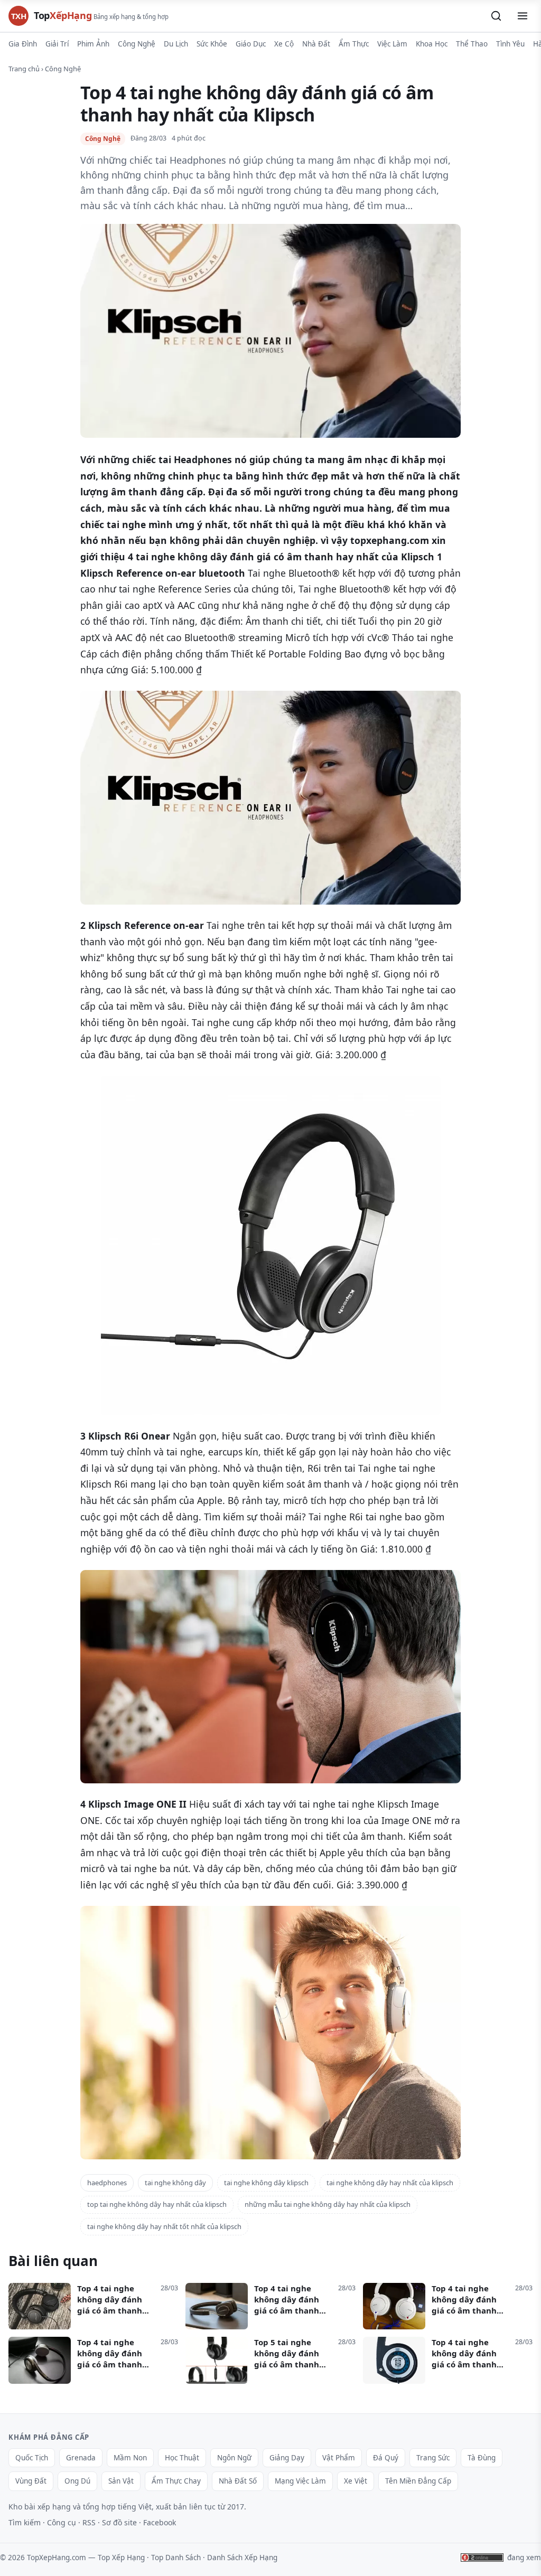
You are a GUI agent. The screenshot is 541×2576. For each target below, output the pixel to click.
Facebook (160, 2522)
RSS (89, 2522)
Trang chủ (24, 69)
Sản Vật (121, 2481)
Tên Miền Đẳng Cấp (418, 2481)
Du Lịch (176, 44)
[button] (496, 16)
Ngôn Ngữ (234, 2458)
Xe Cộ (284, 44)
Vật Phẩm (339, 2458)
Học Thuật (182, 2458)
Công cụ (62, 2522)
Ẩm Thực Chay (176, 2481)
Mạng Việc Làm (300, 2481)
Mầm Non (130, 2458)
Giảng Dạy (287, 2458)
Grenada (81, 2458)
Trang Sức (433, 2458)
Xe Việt (356, 2481)
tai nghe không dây (175, 2183)
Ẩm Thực (354, 44)
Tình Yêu (510, 44)
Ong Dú (77, 2481)
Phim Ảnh (93, 44)
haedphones (107, 2183)
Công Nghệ (137, 44)
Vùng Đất (31, 2481)
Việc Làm (392, 44)
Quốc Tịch (32, 2458)
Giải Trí (57, 44)
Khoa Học (432, 44)
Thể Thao (472, 44)
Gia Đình (23, 44)
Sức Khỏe (212, 44)
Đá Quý (386, 2458)
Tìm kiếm (25, 2522)
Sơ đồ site (119, 2522)
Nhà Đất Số (238, 2481)
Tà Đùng (482, 2458)
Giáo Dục (251, 44)
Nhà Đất (316, 44)
